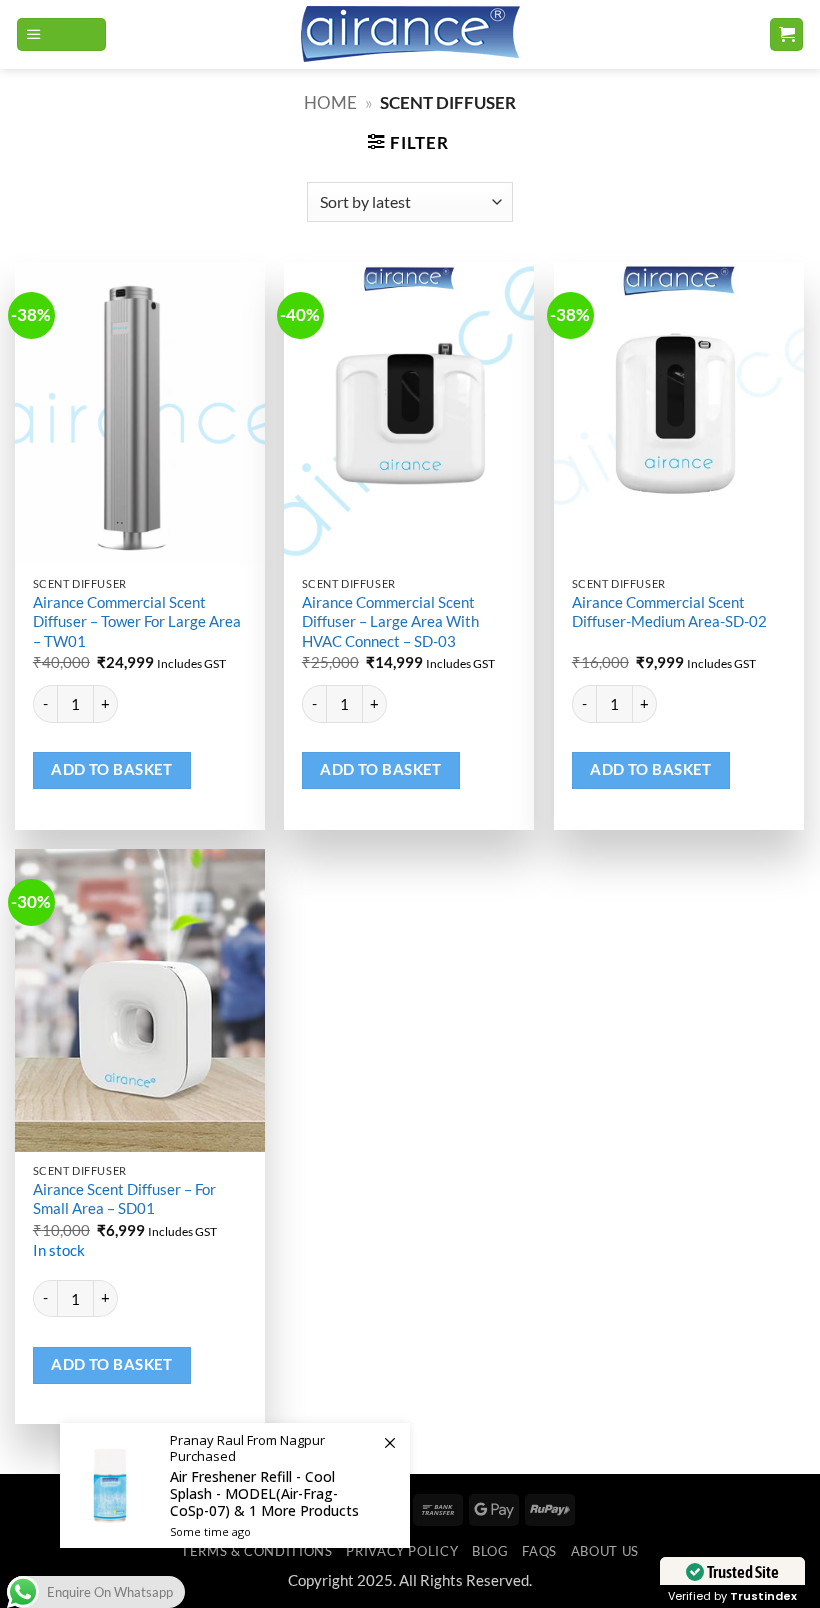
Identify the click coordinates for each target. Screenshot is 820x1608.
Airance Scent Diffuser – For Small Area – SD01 (124, 1198)
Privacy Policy (402, 1551)
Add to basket (112, 769)
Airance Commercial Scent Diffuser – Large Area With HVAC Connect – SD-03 (390, 621)
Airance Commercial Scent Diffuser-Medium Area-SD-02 (669, 611)
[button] (61, 35)
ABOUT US (605, 1551)
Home (330, 103)
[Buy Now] (235, 1485)
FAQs (539, 1551)
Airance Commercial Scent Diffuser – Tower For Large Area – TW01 (137, 621)
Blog (490, 1551)
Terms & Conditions (256, 1551)
